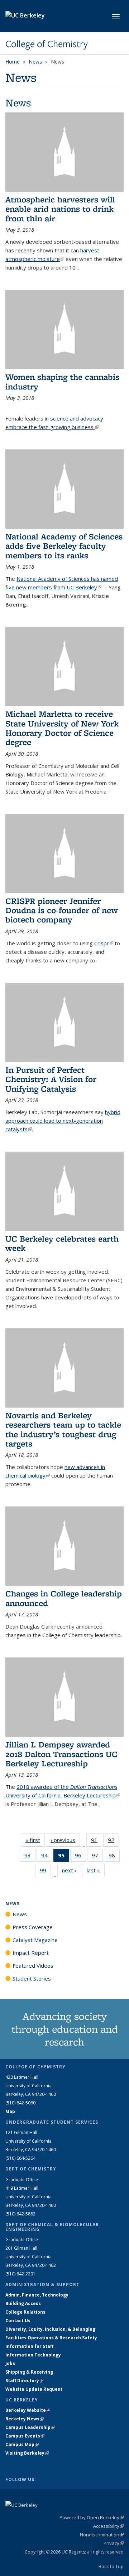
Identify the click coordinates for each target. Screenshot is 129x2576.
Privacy (114, 2543)
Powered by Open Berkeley (92, 2517)
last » (96, 1870)
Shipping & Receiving (29, 2372)
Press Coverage (33, 1927)
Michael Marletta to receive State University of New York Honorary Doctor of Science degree (62, 728)
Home (13, 62)
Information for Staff (29, 2346)
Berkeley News (25, 2419)
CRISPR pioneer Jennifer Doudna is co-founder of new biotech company (62, 910)
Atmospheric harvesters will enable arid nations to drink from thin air (60, 209)
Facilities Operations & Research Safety (51, 2338)
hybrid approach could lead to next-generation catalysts (63, 1121)
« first (35, 1840)
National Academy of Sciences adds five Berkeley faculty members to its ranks (64, 546)
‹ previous (65, 1840)
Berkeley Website (28, 2410)
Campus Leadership (30, 2427)
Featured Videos (33, 1966)
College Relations (25, 2312)
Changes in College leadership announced (64, 1598)
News (35, 62)
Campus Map (22, 2444)
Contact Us (18, 2321)
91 (97, 1842)
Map (10, 2111)
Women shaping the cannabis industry (62, 381)
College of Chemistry (47, 44)
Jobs (10, 2363)
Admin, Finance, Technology (37, 2295)
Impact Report (31, 1953)
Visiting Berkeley (27, 2453)
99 (45, 1872)
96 (80, 1857)
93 (30, 1857)
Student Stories (32, 1978)
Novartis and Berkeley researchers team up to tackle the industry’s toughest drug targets (63, 1429)
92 (113, 1842)
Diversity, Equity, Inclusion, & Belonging (50, 2329)
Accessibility (108, 2526)
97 (97, 1857)
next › (71, 1870)
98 (114, 1857)
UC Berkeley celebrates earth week (62, 1243)
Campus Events (25, 2436)
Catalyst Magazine (35, 1940)
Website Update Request (34, 2389)
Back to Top (111, 2566)
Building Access (23, 2303)
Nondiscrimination (102, 2535)
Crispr (104, 943)
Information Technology (33, 2355)
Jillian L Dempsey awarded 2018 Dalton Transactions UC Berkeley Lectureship (61, 1754)
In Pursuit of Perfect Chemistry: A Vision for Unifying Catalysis (51, 1079)
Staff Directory (24, 2381)
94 (47, 1857)
